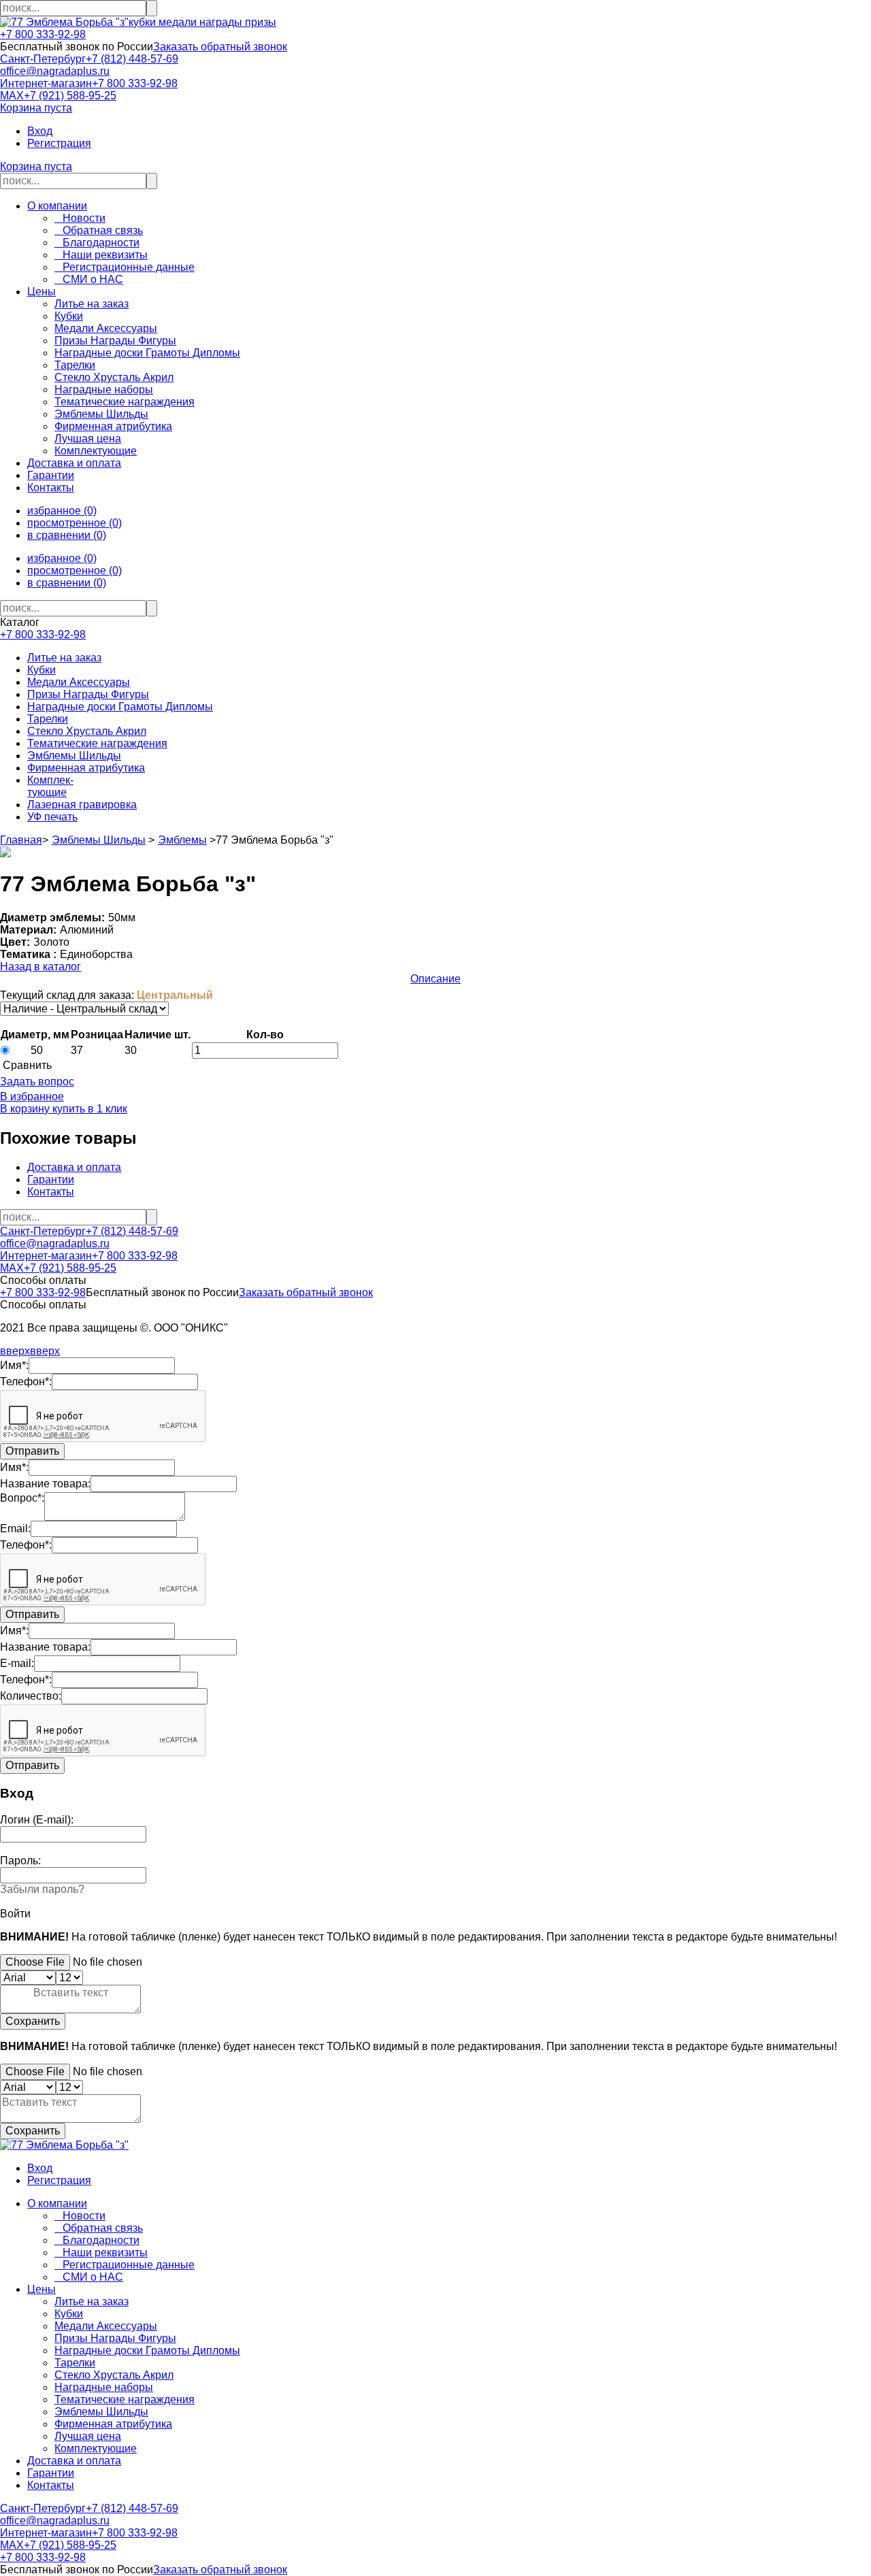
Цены (42, 292)
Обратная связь (99, 230)
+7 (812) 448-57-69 (132, 59)
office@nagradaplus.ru (55, 71)
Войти (15, 1914)
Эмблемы (182, 840)
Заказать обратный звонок (220, 47)
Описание (435, 979)
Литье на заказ (64, 658)
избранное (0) (62, 511)
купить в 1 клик (88, 1109)
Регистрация (59, 143)
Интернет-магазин (46, 83)
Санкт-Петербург (43, 59)
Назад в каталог (40, 967)
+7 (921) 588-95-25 (70, 96)
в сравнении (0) (67, 535)
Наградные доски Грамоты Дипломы (120, 707)
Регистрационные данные (125, 267)
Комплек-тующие (50, 786)
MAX (12, 96)
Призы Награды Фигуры (88, 694)
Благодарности (97, 243)
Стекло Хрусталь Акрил (87, 731)
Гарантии (51, 475)
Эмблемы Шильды (74, 756)
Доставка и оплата (74, 463)
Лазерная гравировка (82, 805)
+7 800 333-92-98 (43, 34)
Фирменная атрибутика (86, 768)
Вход (40, 131)
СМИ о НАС (89, 279)
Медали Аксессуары (79, 682)
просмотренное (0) (75, 523)
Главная (21, 840)
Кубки (42, 670)
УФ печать (52, 817)
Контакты (51, 488)
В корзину (25, 1109)
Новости (80, 218)
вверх (15, 1351)
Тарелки (48, 719)
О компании (57, 206)
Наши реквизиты (101, 255)
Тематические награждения (97, 743)
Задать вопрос (37, 1081)
